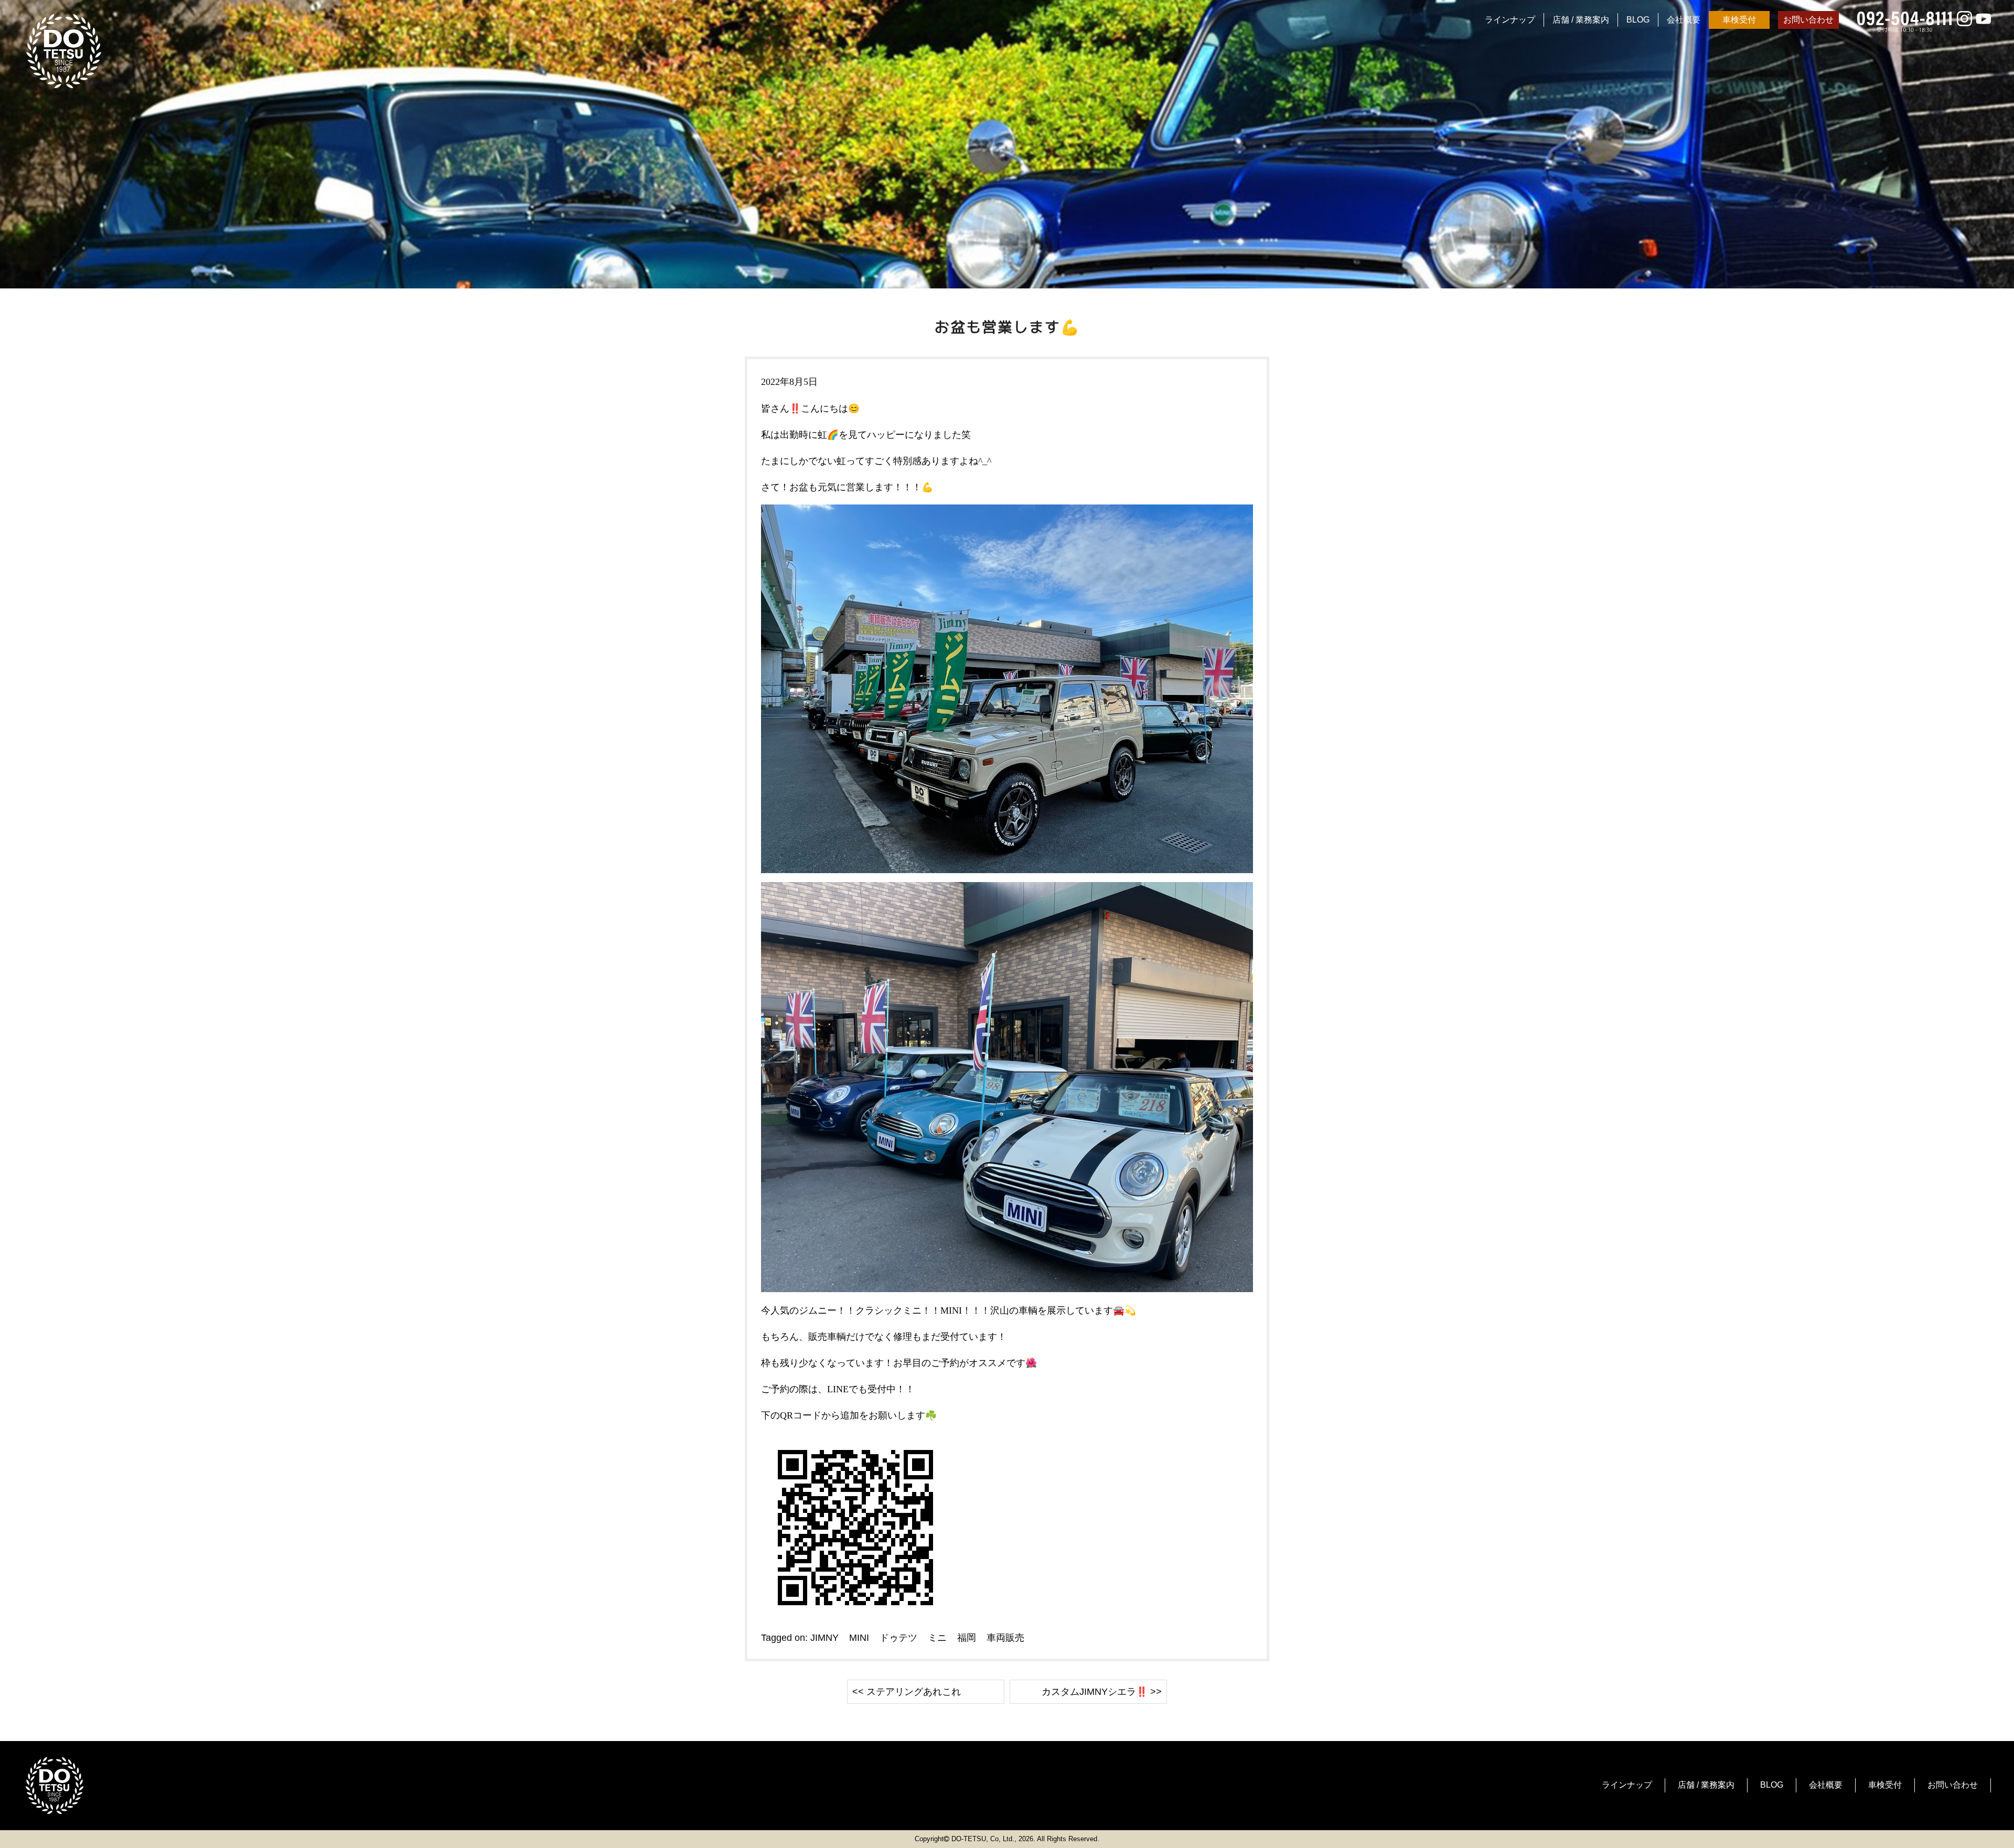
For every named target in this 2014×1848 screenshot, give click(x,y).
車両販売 (1005, 1638)
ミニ (937, 1638)
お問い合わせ (1808, 20)
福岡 (967, 1638)
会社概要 (1684, 20)
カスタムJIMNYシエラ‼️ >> (1102, 1692)
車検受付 (1739, 20)
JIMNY (824, 1638)
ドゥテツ (898, 1638)
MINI (859, 1638)
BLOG (1638, 20)
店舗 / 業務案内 (1581, 20)
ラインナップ (1510, 20)
